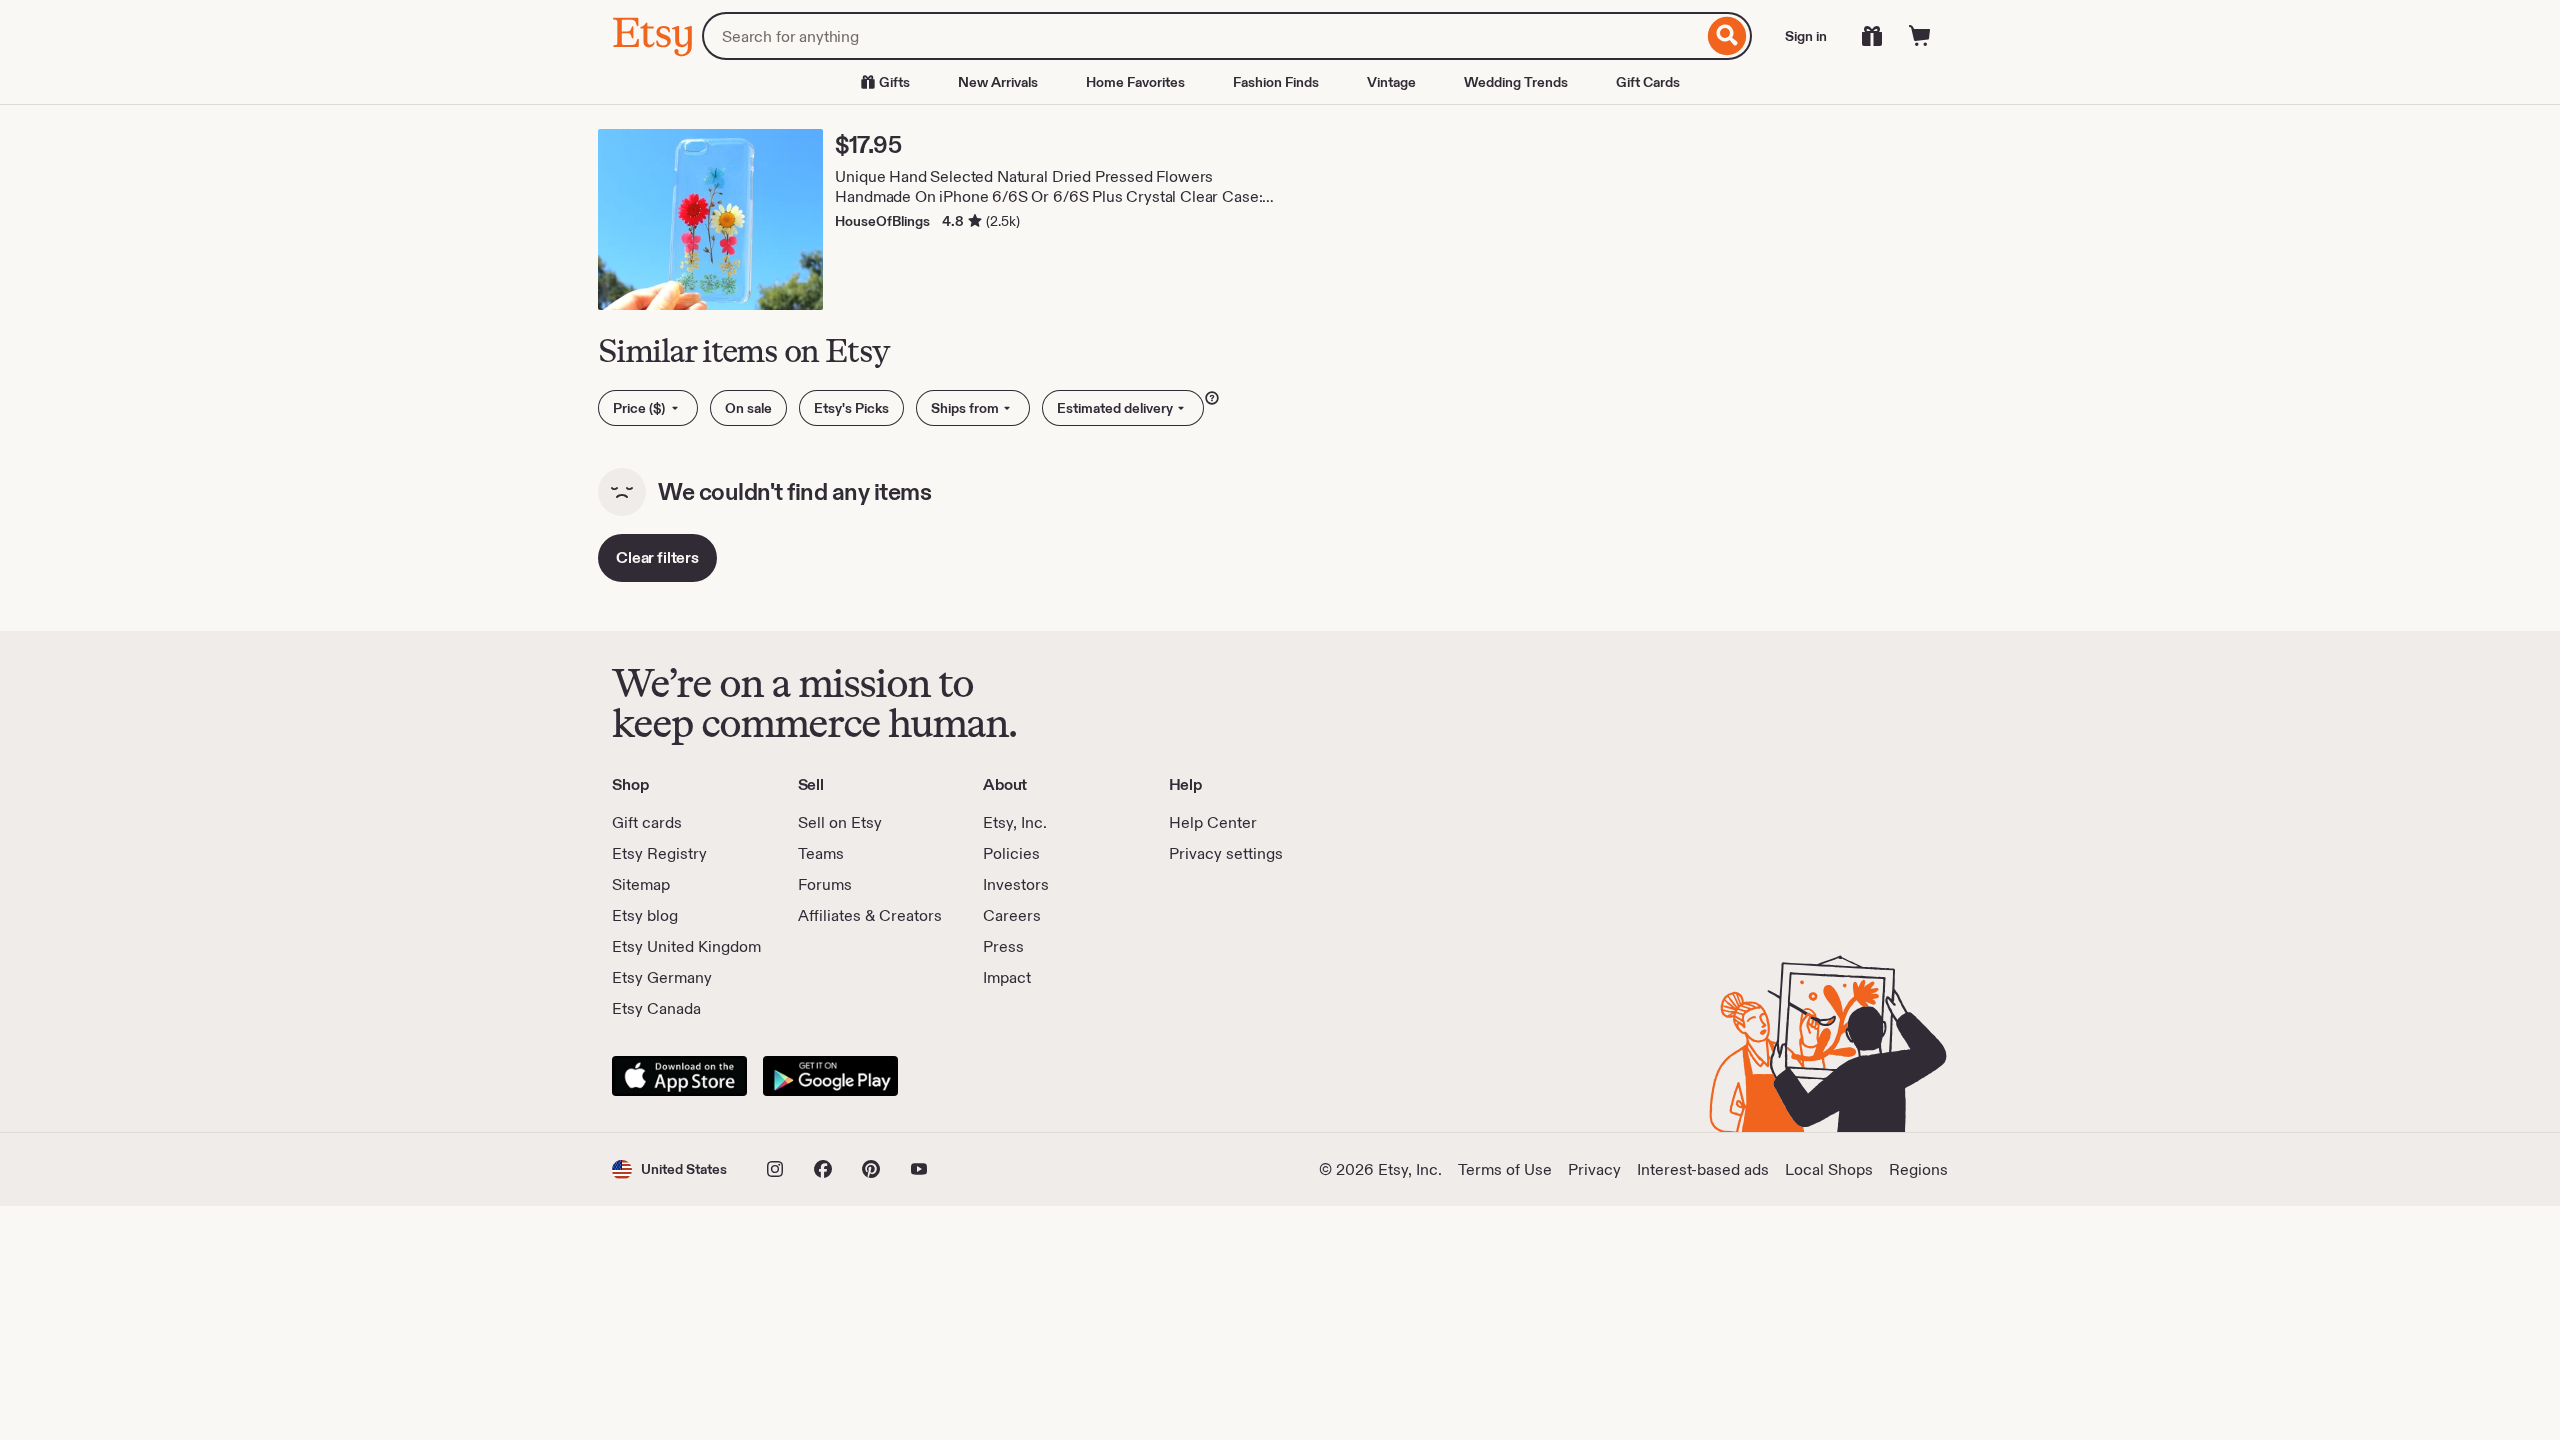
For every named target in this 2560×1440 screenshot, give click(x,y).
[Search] (1727, 36)
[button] (669, 1169)
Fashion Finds (1276, 82)
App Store (679, 1076)
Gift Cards (1648, 82)
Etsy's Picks (851, 408)
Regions (1918, 1169)
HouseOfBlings (882, 221)
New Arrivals (998, 82)
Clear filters (657, 557)
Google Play (830, 1076)
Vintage (1391, 82)
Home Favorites (1135, 82)
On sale (748, 408)
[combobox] (1202, 36)
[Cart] (1920, 36)
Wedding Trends (1516, 82)
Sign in (1806, 36)
